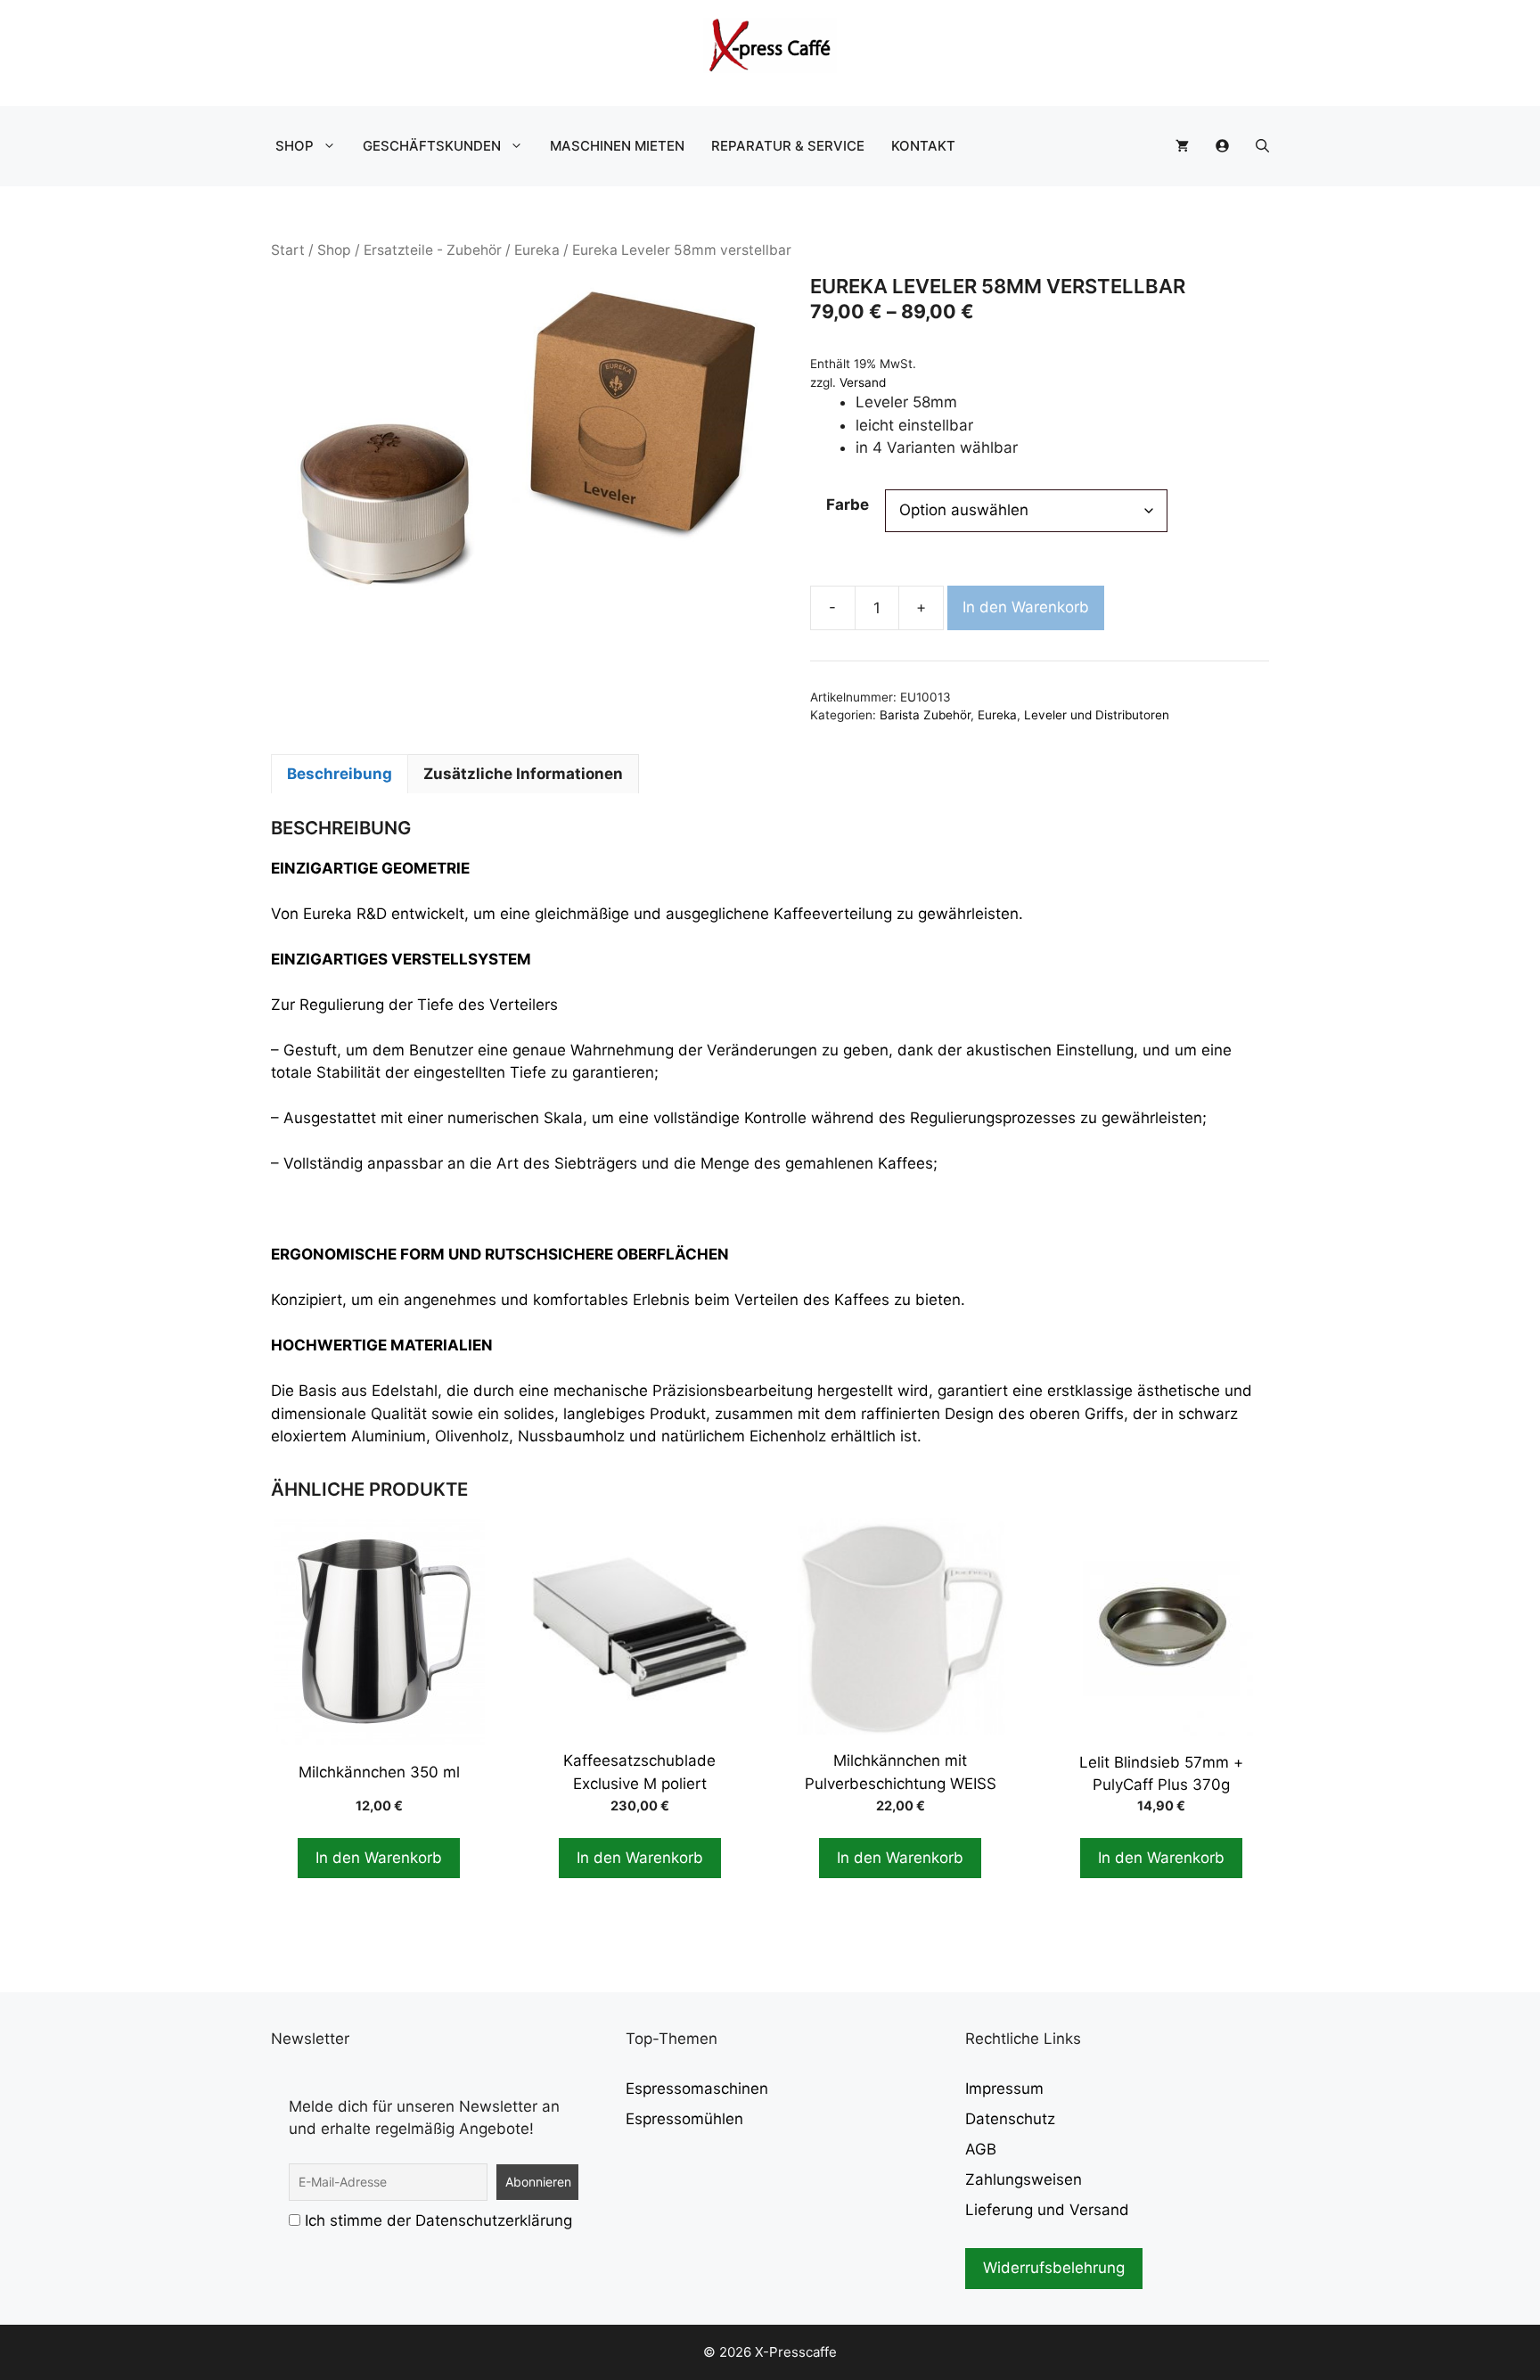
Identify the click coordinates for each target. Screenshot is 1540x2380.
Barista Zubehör (925, 715)
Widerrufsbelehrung (1054, 2268)
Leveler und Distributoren (1097, 715)
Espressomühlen (684, 2119)
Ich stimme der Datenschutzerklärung (438, 2220)
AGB (981, 2149)
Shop (295, 146)
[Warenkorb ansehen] (1182, 146)
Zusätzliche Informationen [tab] (523, 774)
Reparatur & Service (788, 146)
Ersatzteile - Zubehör (433, 250)
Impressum (1004, 2089)
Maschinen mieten (617, 146)
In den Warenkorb (1026, 607)
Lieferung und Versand (1047, 2210)
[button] (1262, 146)
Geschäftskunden (432, 146)
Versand (863, 382)
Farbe (848, 505)
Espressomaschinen (697, 2089)
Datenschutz (1010, 2119)
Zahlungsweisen (1024, 2179)
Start (288, 250)
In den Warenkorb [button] (379, 1858)
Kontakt (923, 146)
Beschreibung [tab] (340, 774)
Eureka (537, 250)
